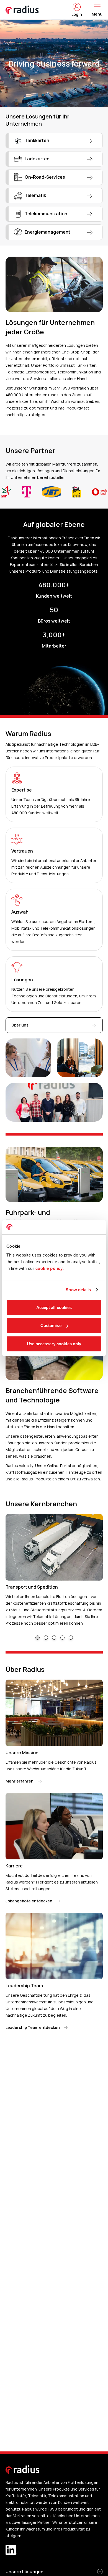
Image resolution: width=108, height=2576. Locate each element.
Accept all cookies (54, 1307)
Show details (78, 1290)
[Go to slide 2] (46, 1638)
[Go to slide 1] (38, 1638)
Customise (51, 1325)
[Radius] (22, 10)
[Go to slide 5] (71, 1638)
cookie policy (49, 1268)
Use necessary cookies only (54, 1344)
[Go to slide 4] (62, 1638)
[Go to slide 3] (54, 1638)
